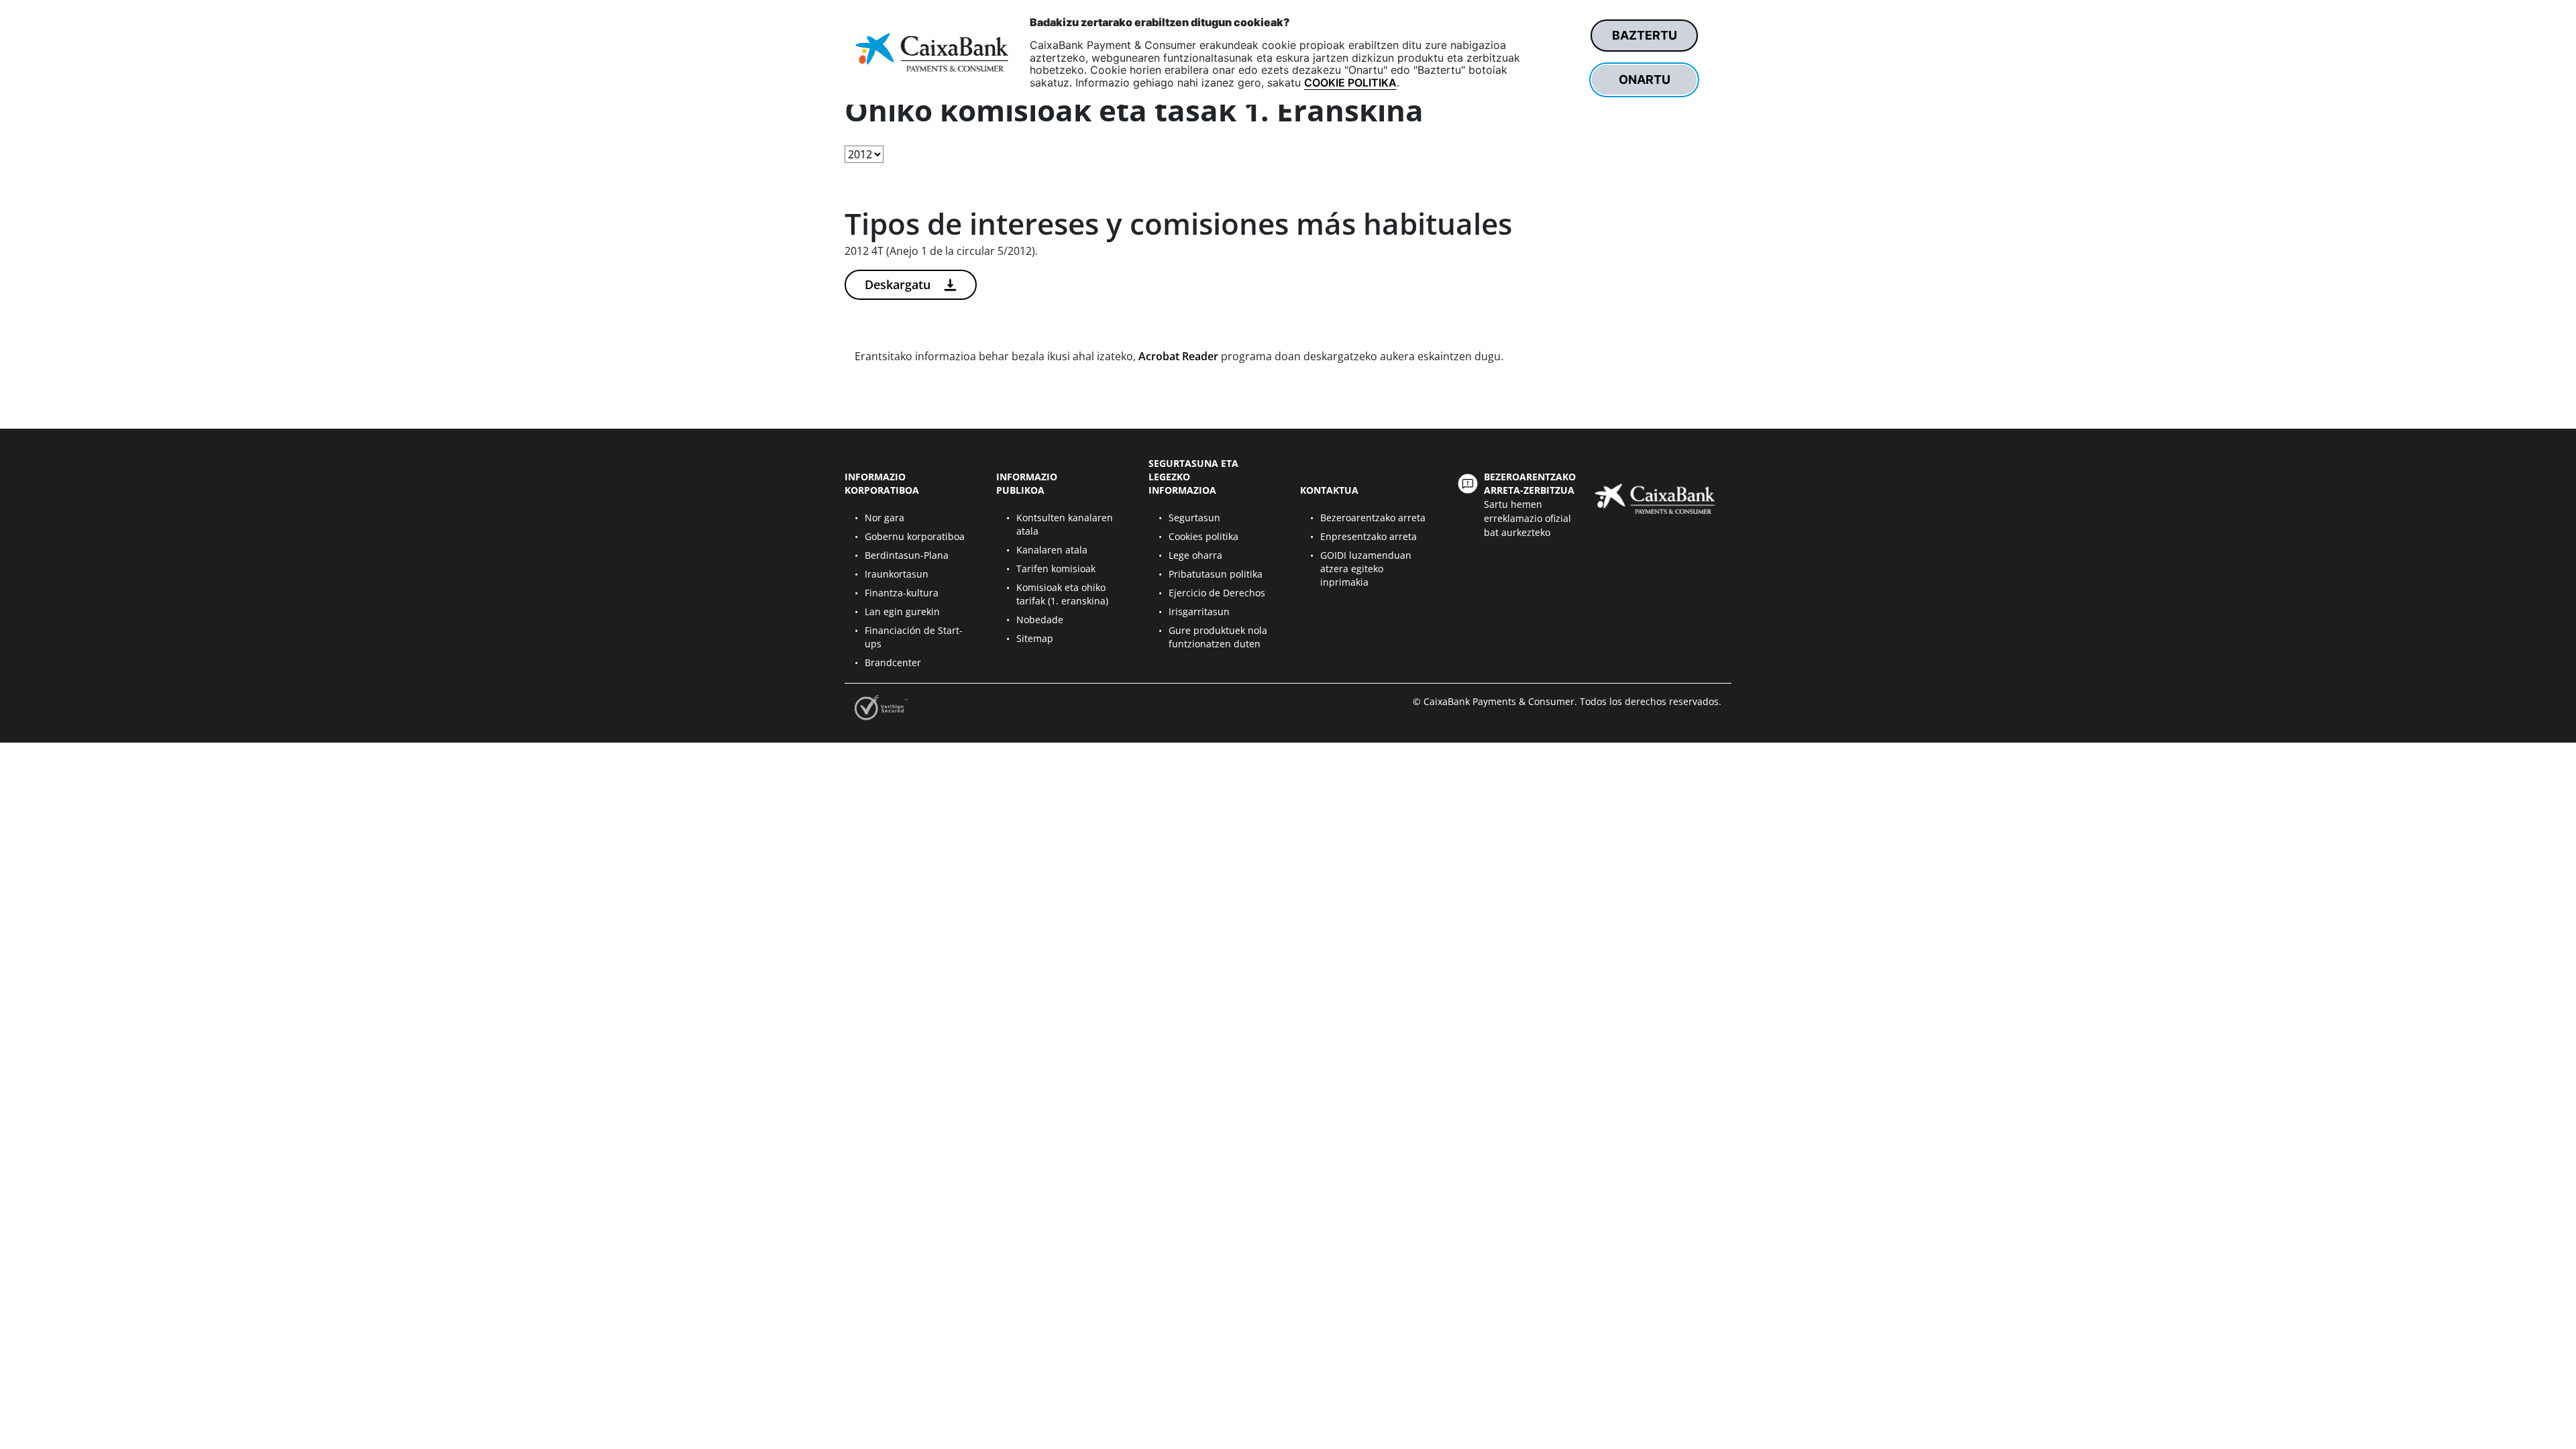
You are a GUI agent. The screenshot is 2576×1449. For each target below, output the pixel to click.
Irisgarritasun (1199, 611)
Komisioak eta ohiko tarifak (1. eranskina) (1062, 594)
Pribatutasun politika (1216, 574)
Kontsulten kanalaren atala (1065, 524)
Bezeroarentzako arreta (1373, 518)
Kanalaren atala (1052, 550)
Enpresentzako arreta (1368, 536)
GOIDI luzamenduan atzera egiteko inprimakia (1366, 569)
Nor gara (884, 518)
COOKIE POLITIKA (1350, 83)
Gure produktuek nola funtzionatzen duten (1218, 637)
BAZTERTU (1645, 35)
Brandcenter (893, 662)
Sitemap (1035, 638)
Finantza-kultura (902, 593)
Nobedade (1040, 620)
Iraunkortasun (897, 574)
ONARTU (1645, 79)
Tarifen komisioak (1056, 569)
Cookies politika (1203, 536)
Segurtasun (1194, 518)
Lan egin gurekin (902, 611)
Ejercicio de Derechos (1217, 593)
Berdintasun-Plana (907, 555)
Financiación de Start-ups (914, 637)
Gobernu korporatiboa (915, 536)
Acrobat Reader (1178, 356)
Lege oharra (1195, 555)
